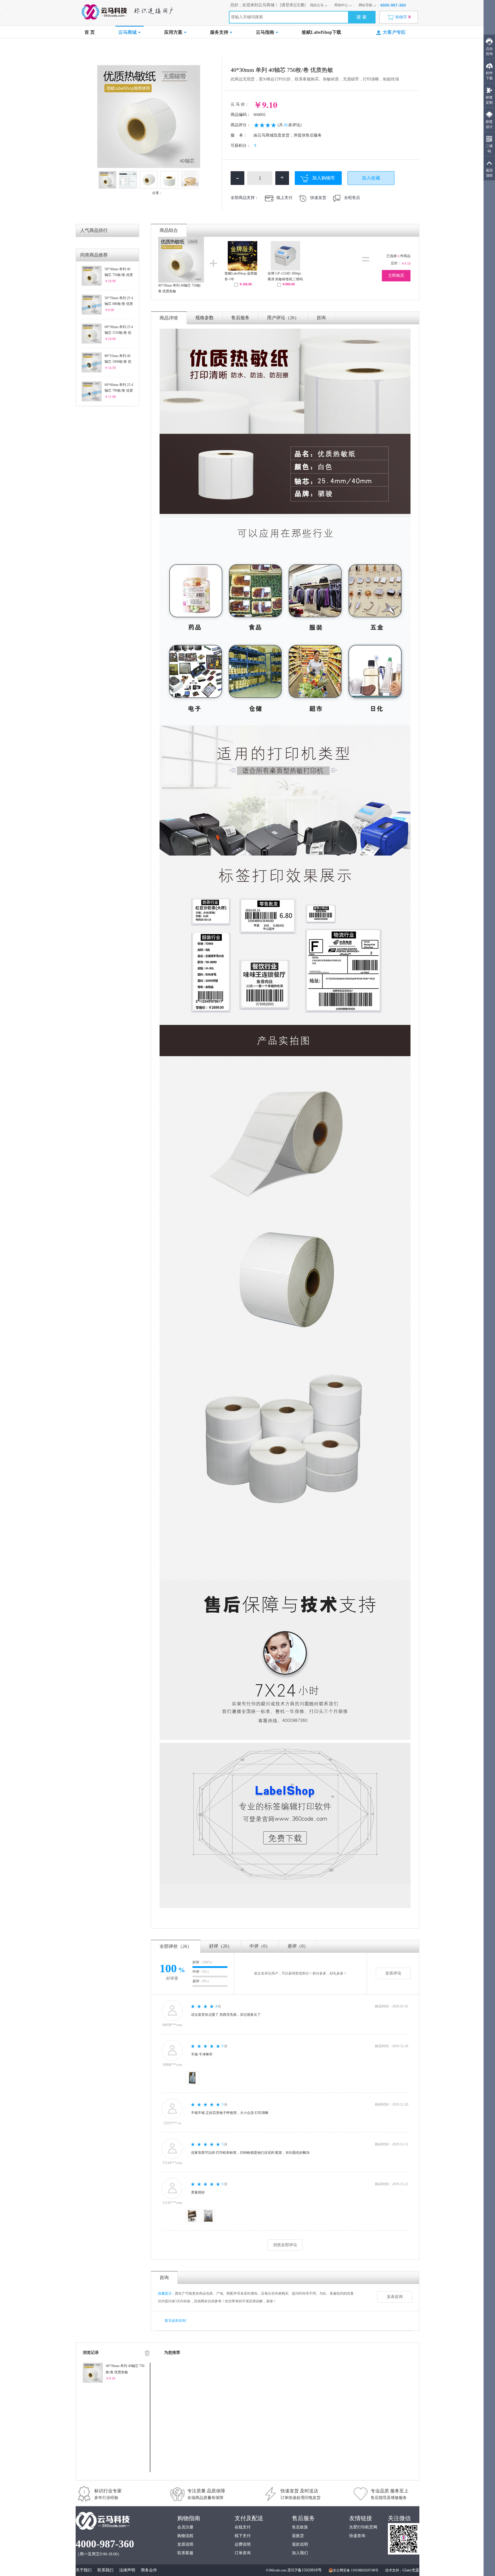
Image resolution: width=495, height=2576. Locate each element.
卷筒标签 (128, 48)
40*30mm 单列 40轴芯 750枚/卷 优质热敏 (180, 288)
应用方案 (173, 32)
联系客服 (185, 2553)
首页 (91, 48)
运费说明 (243, 2544)
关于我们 (84, 2570)
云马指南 (265, 32)
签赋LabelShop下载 (321, 32)
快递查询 (357, 2536)
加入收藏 (371, 178)
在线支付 (243, 2527)
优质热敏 (149, 48)
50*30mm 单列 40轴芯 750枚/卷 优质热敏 (119, 272)
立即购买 (396, 276)
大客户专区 (394, 32)
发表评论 (393, 1973)
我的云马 (317, 5)
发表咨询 (395, 2297)
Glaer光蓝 (411, 2570)
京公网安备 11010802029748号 (356, 2570)
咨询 (321, 318)
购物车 (403, 17)
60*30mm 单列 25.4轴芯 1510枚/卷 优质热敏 (119, 330)
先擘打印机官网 (363, 2527)
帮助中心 (341, 5)
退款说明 (300, 2544)
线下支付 (243, 2536)
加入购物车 (324, 178)
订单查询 (243, 2553)
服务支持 (219, 32)
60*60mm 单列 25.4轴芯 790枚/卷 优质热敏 (119, 388)
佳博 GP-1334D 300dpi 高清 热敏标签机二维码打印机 (285, 277)
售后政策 (300, 2527)
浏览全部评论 (285, 2245)
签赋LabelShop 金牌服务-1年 (241, 276)
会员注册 (185, 2527)
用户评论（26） (283, 318)
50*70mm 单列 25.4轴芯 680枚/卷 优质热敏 (119, 301)
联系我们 (105, 2570)
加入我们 (300, 2553)
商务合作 (149, 2570)
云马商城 (127, 32)
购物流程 (185, 2536)
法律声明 (127, 2570)
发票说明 (185, 2544)
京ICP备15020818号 (305, 2570)
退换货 (298, 2536)
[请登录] (287, 5)
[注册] (300, 5)
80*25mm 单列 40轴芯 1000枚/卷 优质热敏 (118, 359)
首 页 (90, 32)
